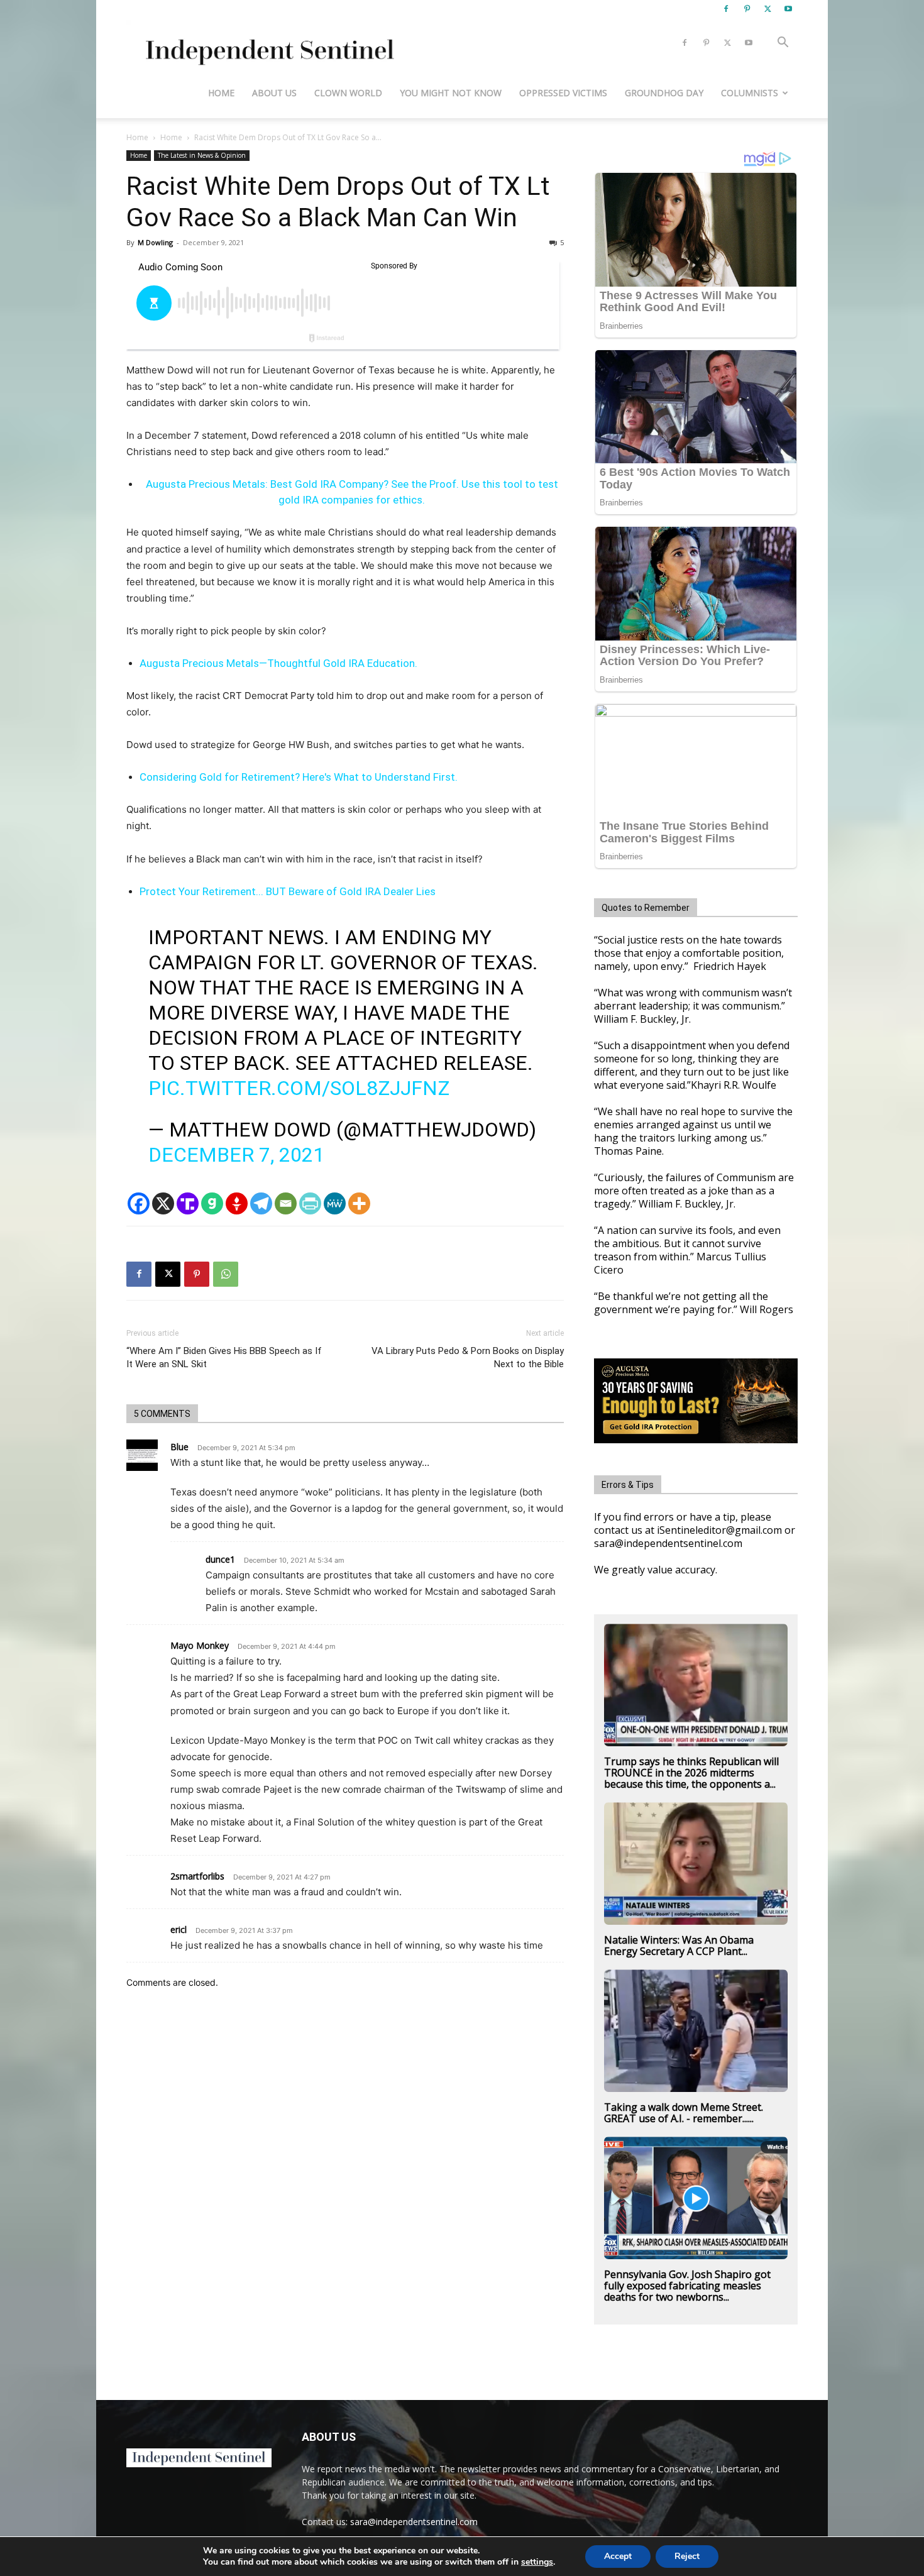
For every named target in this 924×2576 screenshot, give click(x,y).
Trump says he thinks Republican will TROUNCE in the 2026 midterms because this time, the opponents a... (691, 1773)
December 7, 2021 (236, 1155)
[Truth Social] (188, 1203)
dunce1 (220, 1559)
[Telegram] (261, 1203)
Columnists (750, 93)
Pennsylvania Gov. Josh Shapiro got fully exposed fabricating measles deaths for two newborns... (687, 2286)
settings (537, 2562)
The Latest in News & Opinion (202, 155)
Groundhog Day (664, 93)
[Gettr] (237, 1203)
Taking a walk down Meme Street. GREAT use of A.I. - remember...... (684, 2113)
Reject (687, 2556)
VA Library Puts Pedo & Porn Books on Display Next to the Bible (468, 1357)
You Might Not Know (451, 93)
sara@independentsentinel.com (414, 2522)
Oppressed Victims (563, 93)
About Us (274, 93)
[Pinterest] (747, 9)
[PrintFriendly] (310, 1203)
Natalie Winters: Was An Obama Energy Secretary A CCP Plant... (679, 1946)
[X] (767, 9)
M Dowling (155, 242)
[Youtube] (788, 9)
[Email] (286, 1203)
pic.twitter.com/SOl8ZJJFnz (299, 1088)
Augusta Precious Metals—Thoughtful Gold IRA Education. (278, 663)
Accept (618, 2556)
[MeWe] (335, 1203)
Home (221, 93)
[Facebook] (726, 9)
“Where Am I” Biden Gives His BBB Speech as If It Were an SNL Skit (224, 1357)
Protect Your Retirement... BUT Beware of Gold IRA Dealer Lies (288, 891)
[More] (359, 1203)
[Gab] (212, 1203)
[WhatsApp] (226, 1274)
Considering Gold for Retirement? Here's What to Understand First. (299, 777)
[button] (783, 44)
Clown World (348, 93)
